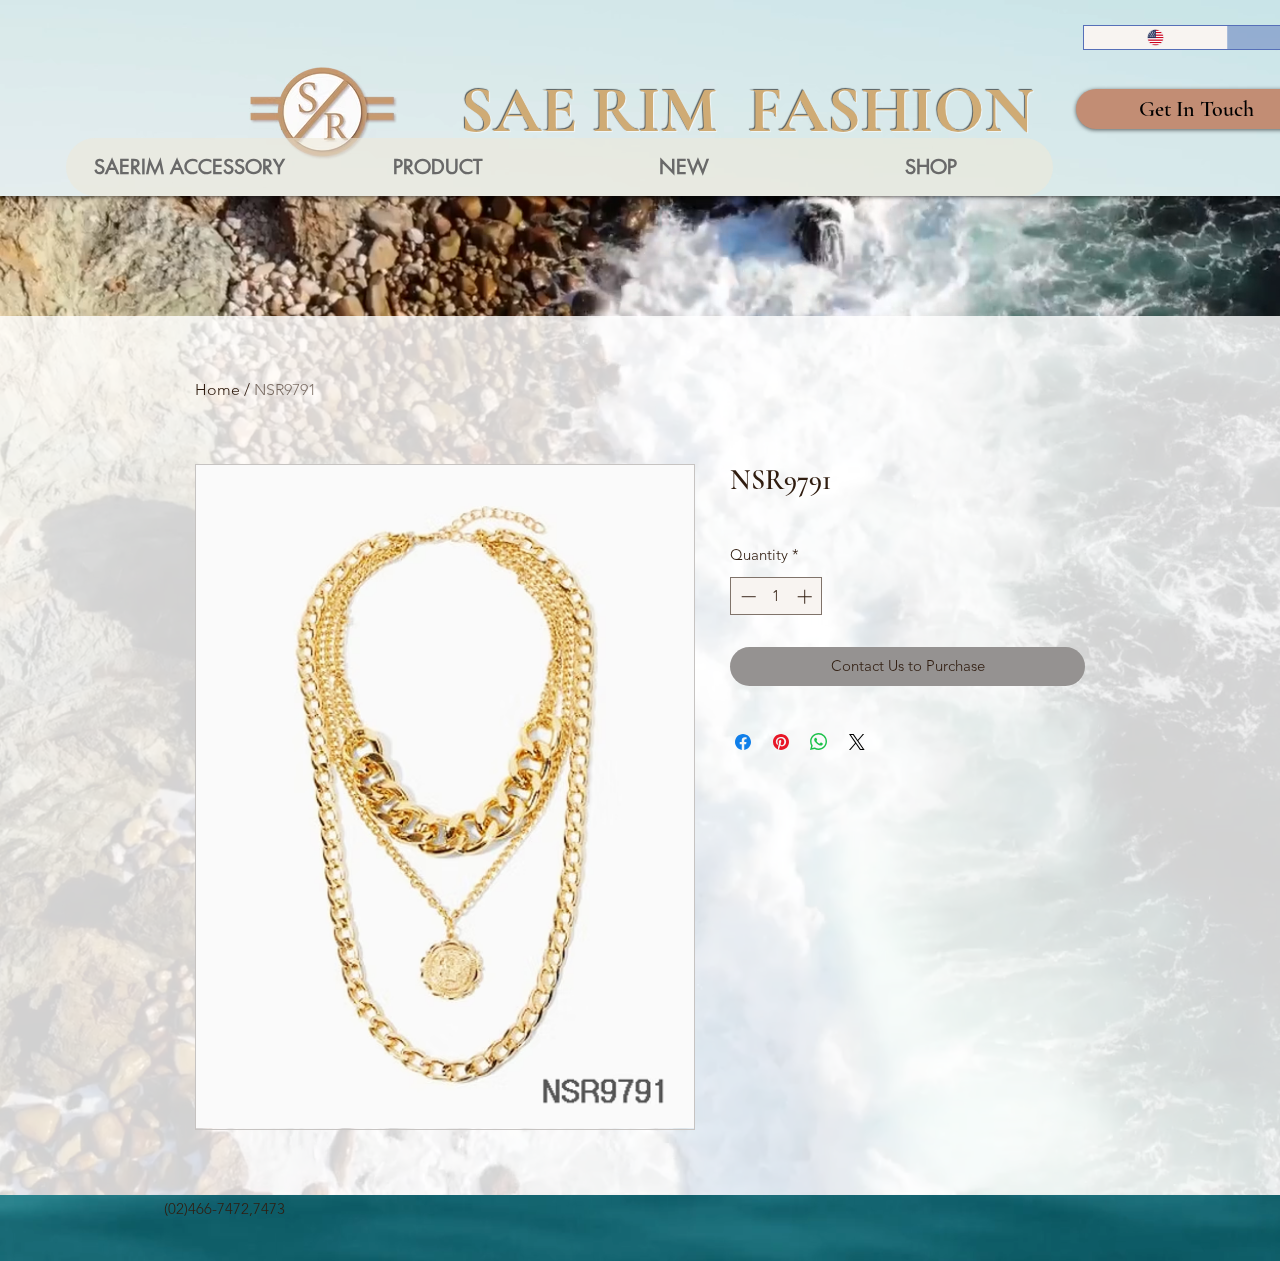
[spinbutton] (776, 596)
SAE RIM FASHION (747, 110)
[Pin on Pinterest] (781, 742)
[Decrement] (746, 596)
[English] (1155, 37)
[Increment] (806, 596)
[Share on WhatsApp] (819, 742)
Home (217, 389)
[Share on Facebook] (743, 742)
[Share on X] (857, 742)
